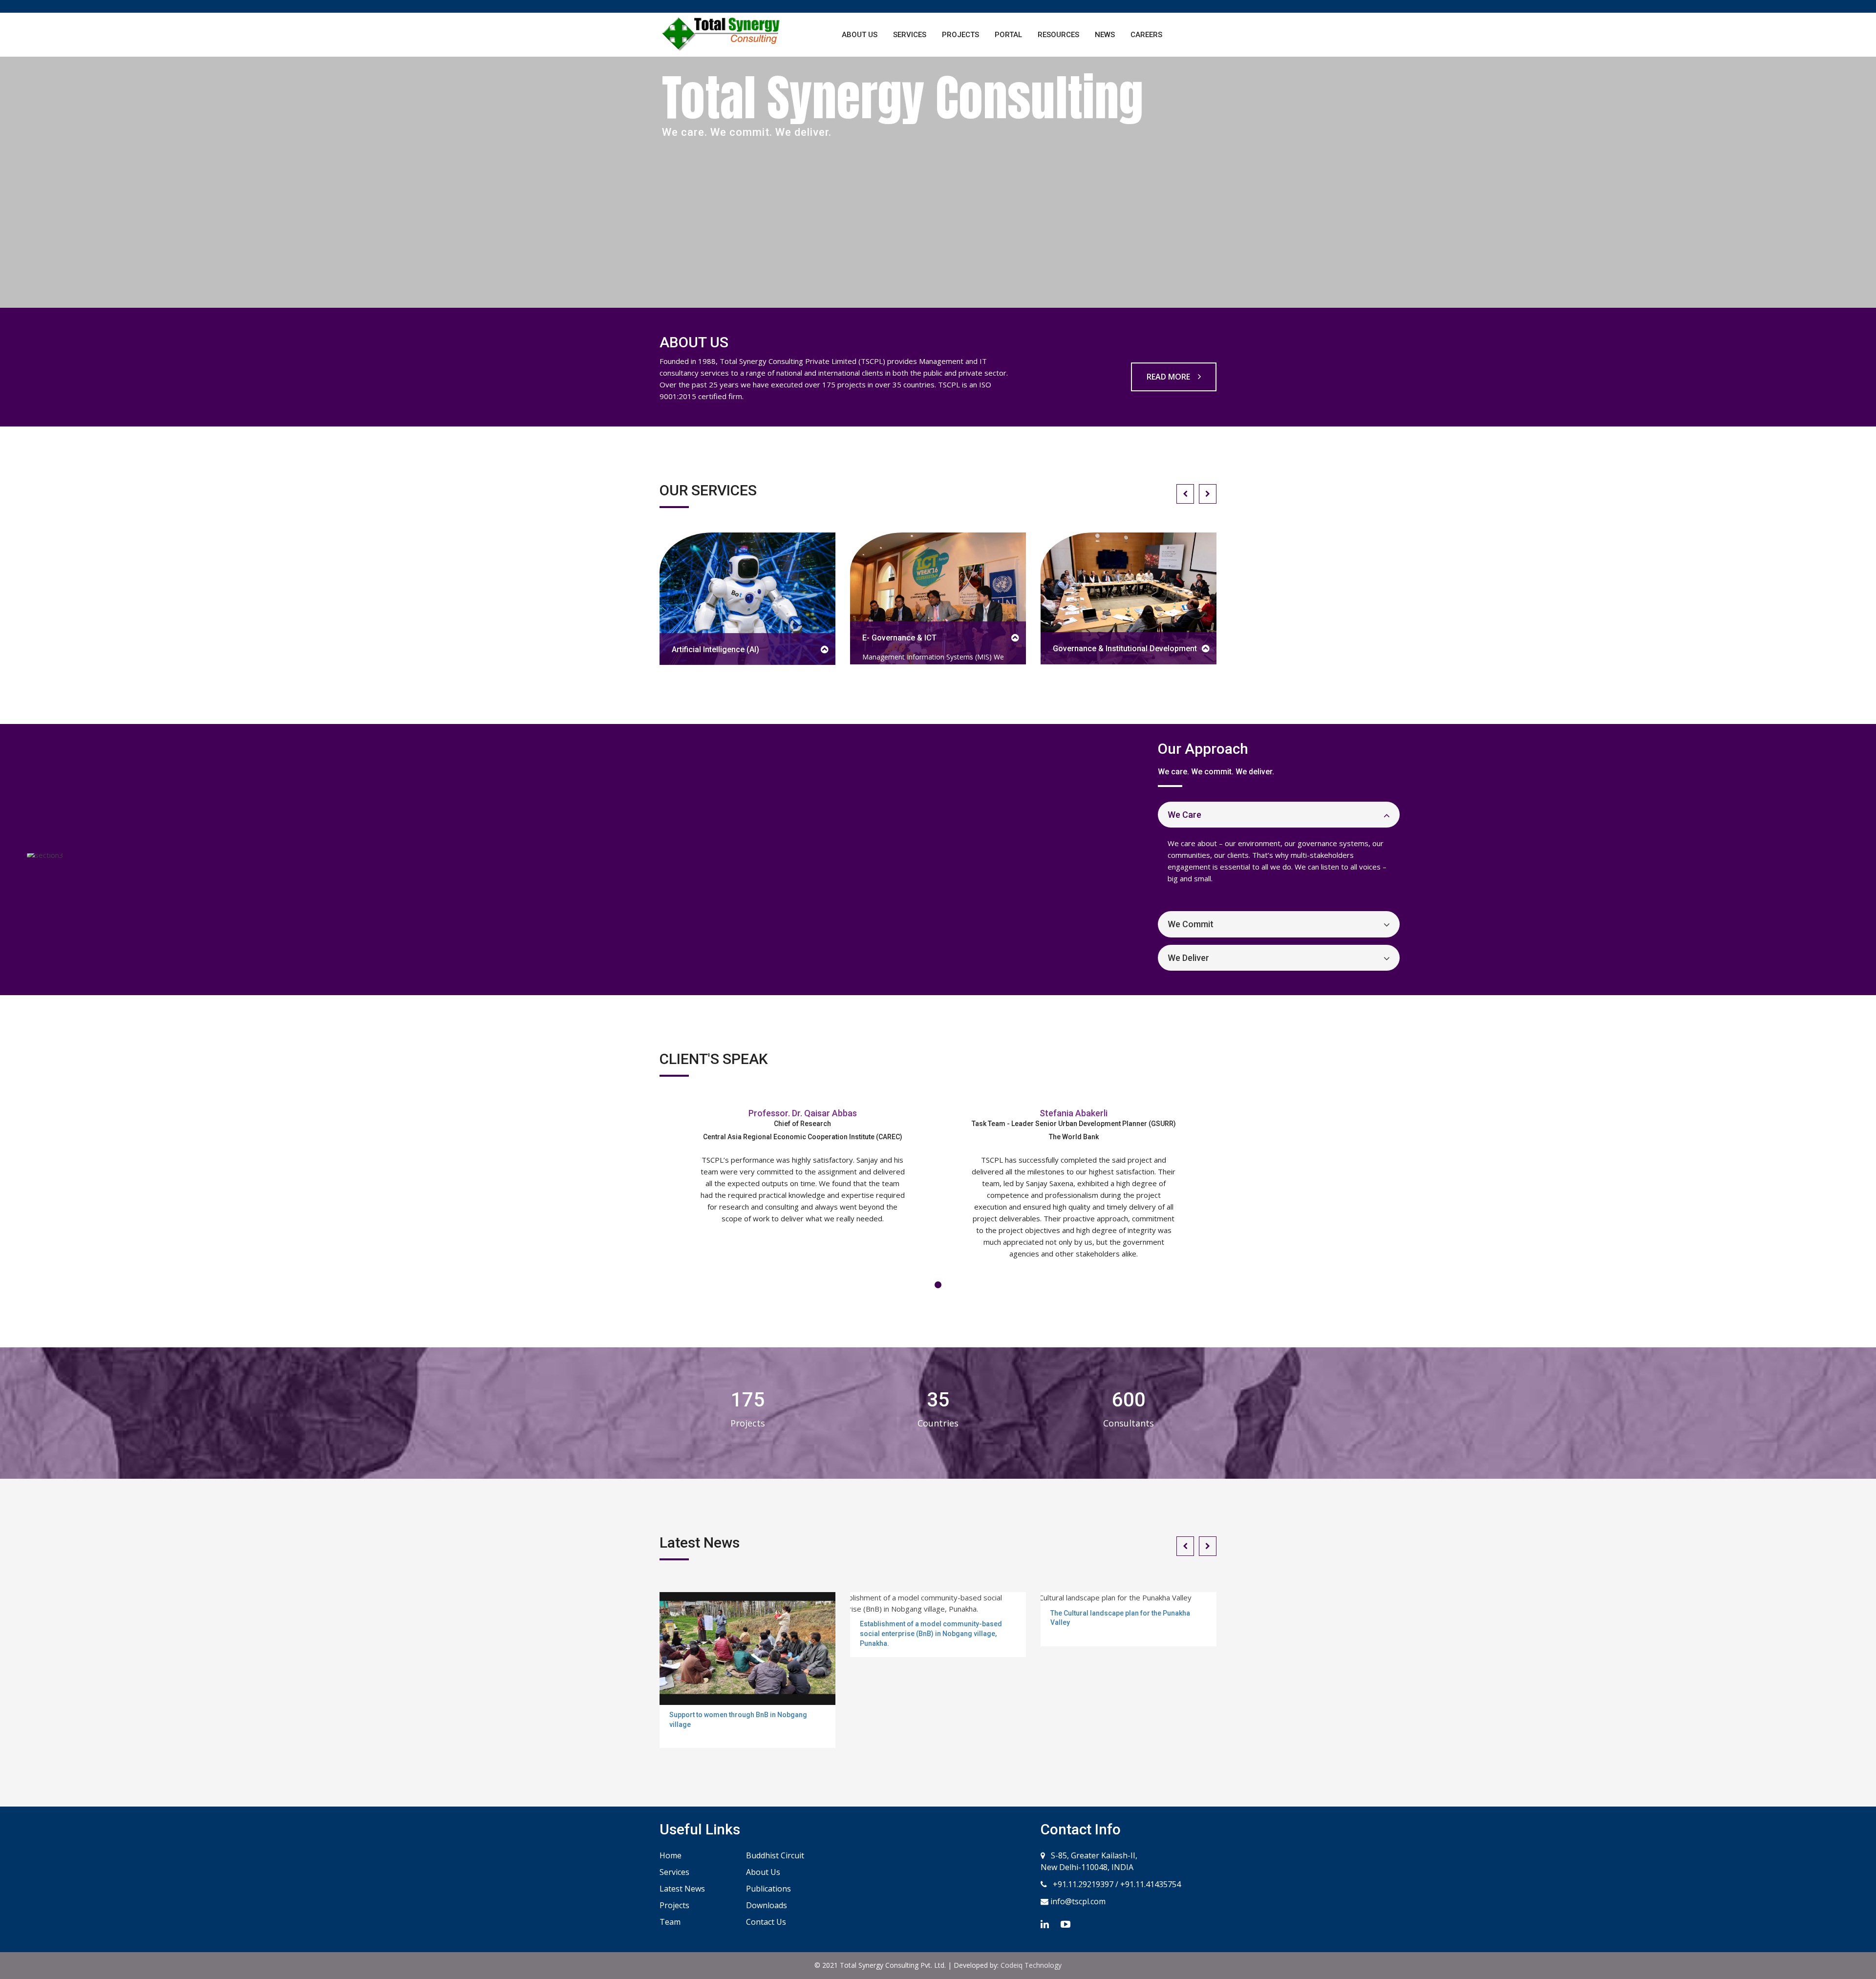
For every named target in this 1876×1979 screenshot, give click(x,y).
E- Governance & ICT (750, 638)
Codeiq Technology (1031, 1965)
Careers (1146, 35)
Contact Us (766, 1922)
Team (670, 1922)
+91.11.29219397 (1082, 1884)
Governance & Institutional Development (975, 649)
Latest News (682, 1889)
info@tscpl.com (1077, 1901)
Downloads (767, 1905)
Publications (768, 1889)
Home (671, 1855)
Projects (960, 35)
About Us (860, 35)
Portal (1008, 35)
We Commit (1191, 924)
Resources (1058, 35)
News (1105, 35)
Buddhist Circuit (775, 1855)
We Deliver (1188, 958)
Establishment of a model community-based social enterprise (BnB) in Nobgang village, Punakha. (931, 1633)
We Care (1184, 815)
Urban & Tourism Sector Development (1162, 649)
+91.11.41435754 (1151, 1884)
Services (910, 35)
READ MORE (1169, 377)
